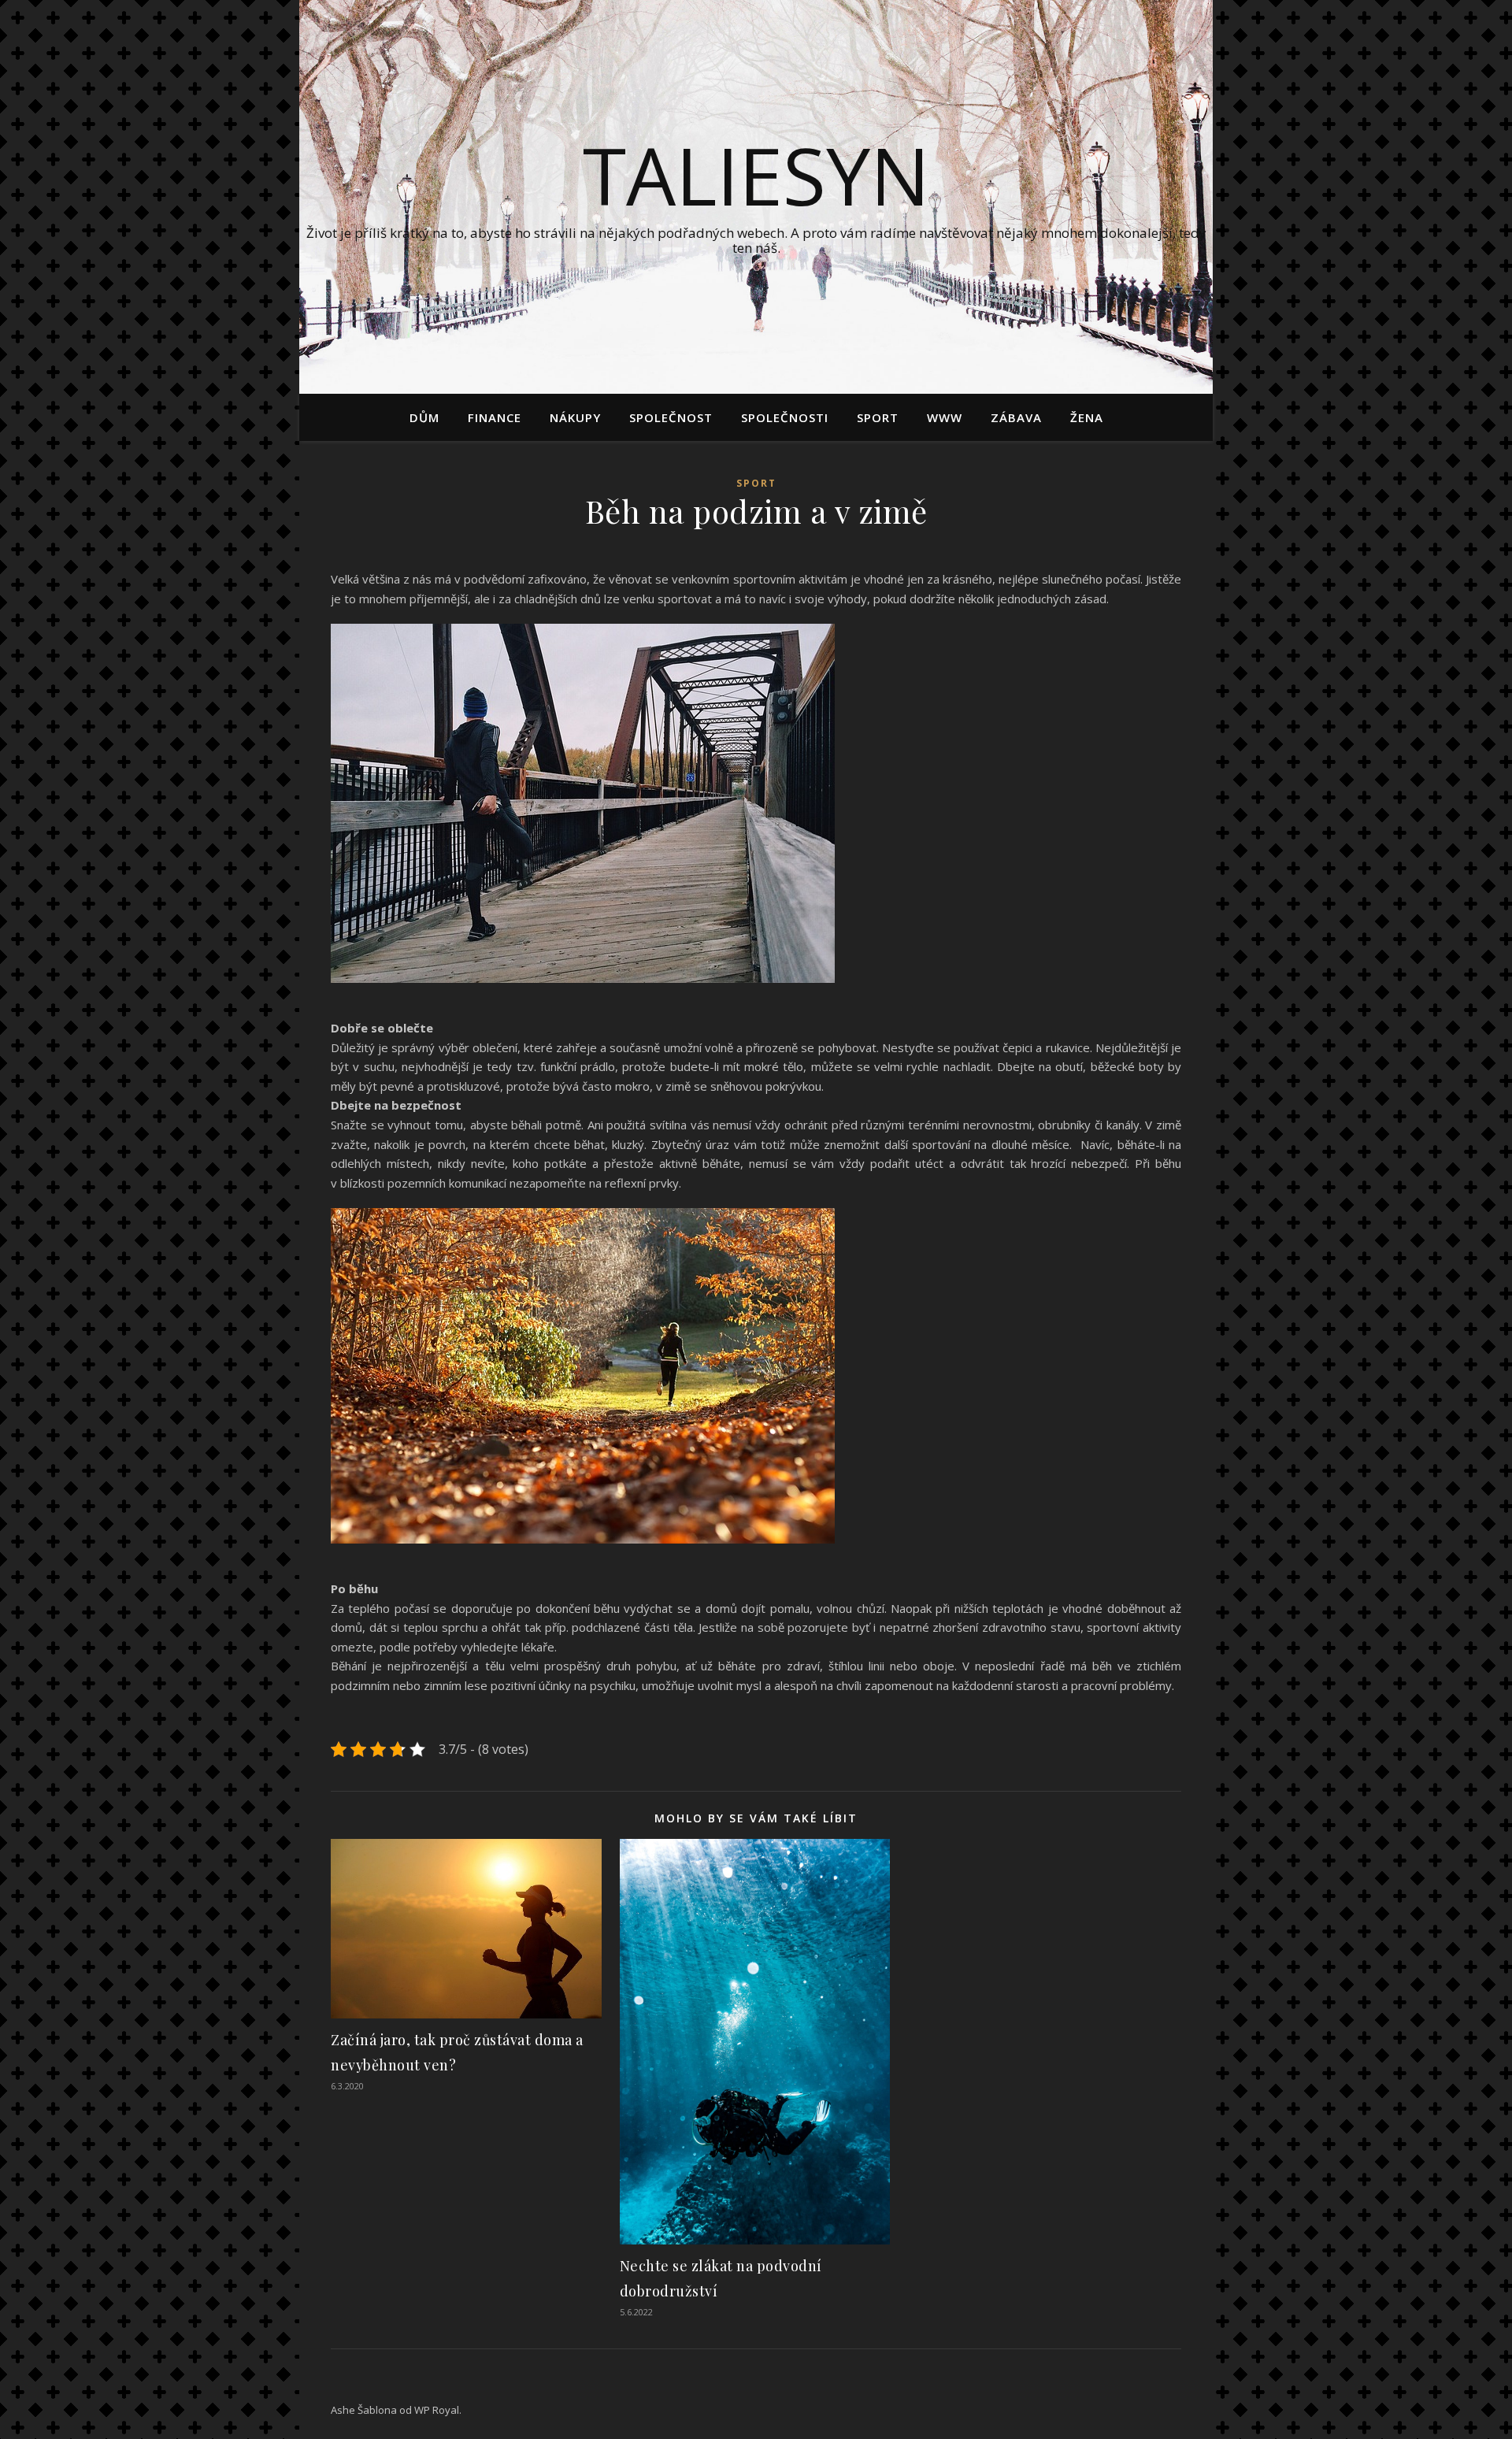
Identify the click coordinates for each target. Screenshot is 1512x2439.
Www (945, 417)
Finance (495, 417)
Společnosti (785, 417)
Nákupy (575, 417)
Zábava (1016, 417)
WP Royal (437, 2410)
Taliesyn (756, 175)
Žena (1087, 417)
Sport (878, 417)
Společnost (671, 417)
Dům (424, 417)
